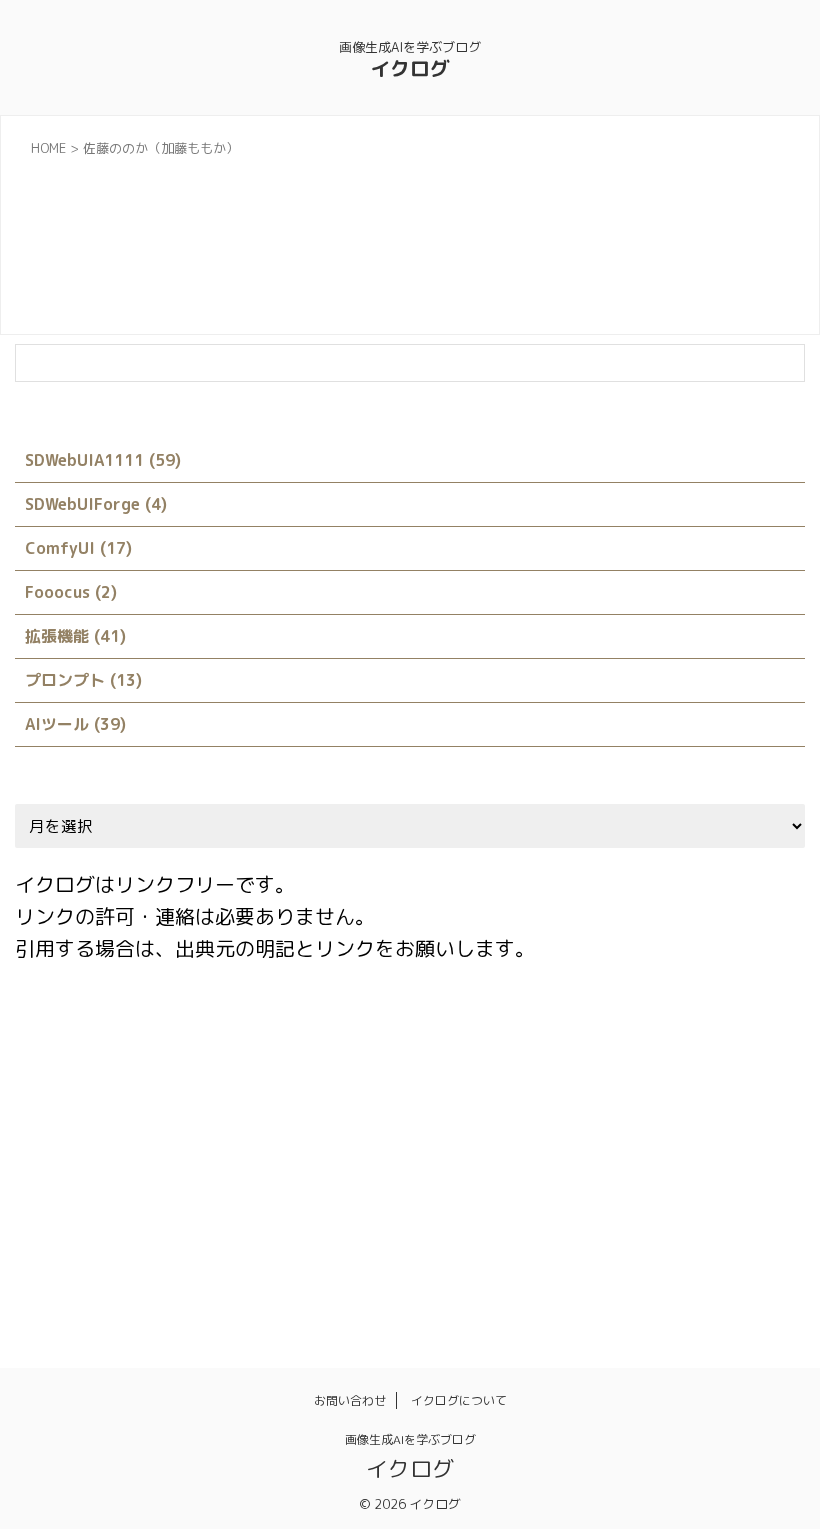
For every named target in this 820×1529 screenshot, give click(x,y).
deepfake (642, 1041)
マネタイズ (326, 1213)
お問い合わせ (350, 1400)
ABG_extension (77, 1041)
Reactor (272, 1127)
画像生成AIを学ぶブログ (410, 1439)
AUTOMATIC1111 (332, 1041)
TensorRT (677, 1127)
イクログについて (459, 1400)
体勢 (42, 1256)
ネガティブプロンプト (687, 1170)
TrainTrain (62, 1170)
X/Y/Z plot (161, 1170)
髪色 (778, 1256)
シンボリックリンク (531, 1170)
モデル (410, 1213)
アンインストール (279, 1170)
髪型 (720, 1256)
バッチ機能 (61, 1213)
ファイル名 (158, 1213)
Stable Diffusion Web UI (539, 1127)
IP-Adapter (231, 1084)
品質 (294, 1256)
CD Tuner (446, 1041)
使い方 (106, 1256)
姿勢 (436, 1256)
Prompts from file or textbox (122, 1127)
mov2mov (392, 1084)
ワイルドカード (578, 1213)
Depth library (747, 1041)
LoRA (315, 1084)
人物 (727, 1213)
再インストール (203, 1256)
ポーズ (242, 1213)
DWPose (54, 1084)
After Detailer (202, 1041)
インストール (402, 1170)
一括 (669, 1213)
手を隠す (507, 1256)
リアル (481, 1213)
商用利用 (365, 1256)
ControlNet (544, 1041)
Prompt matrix (647, 1084)
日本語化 (591, 1256)
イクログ (410, 68)
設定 (662, 1256)
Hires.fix (137, 1084)
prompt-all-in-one (511, 1084)
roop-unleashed (381, 1127)
